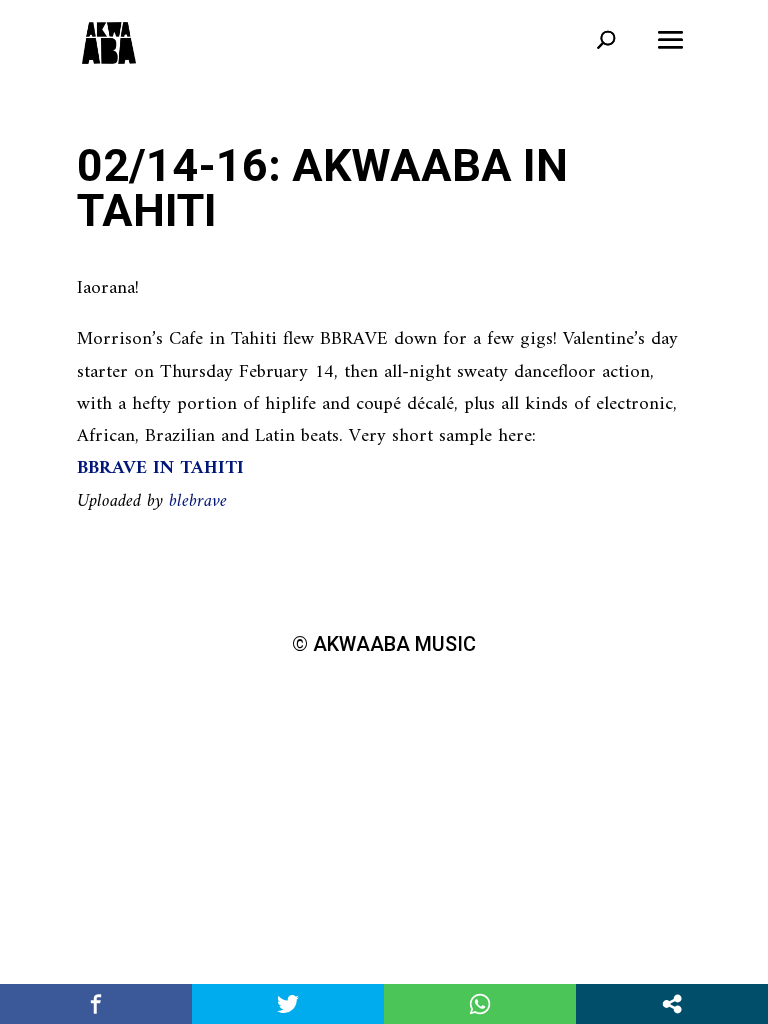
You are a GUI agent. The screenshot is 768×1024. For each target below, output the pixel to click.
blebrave (198, 501)
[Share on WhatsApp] (480, 1004)
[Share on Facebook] (96, 1004)
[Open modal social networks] (672, 1004)
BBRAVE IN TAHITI (160, 468)
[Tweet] (288, 1004)
